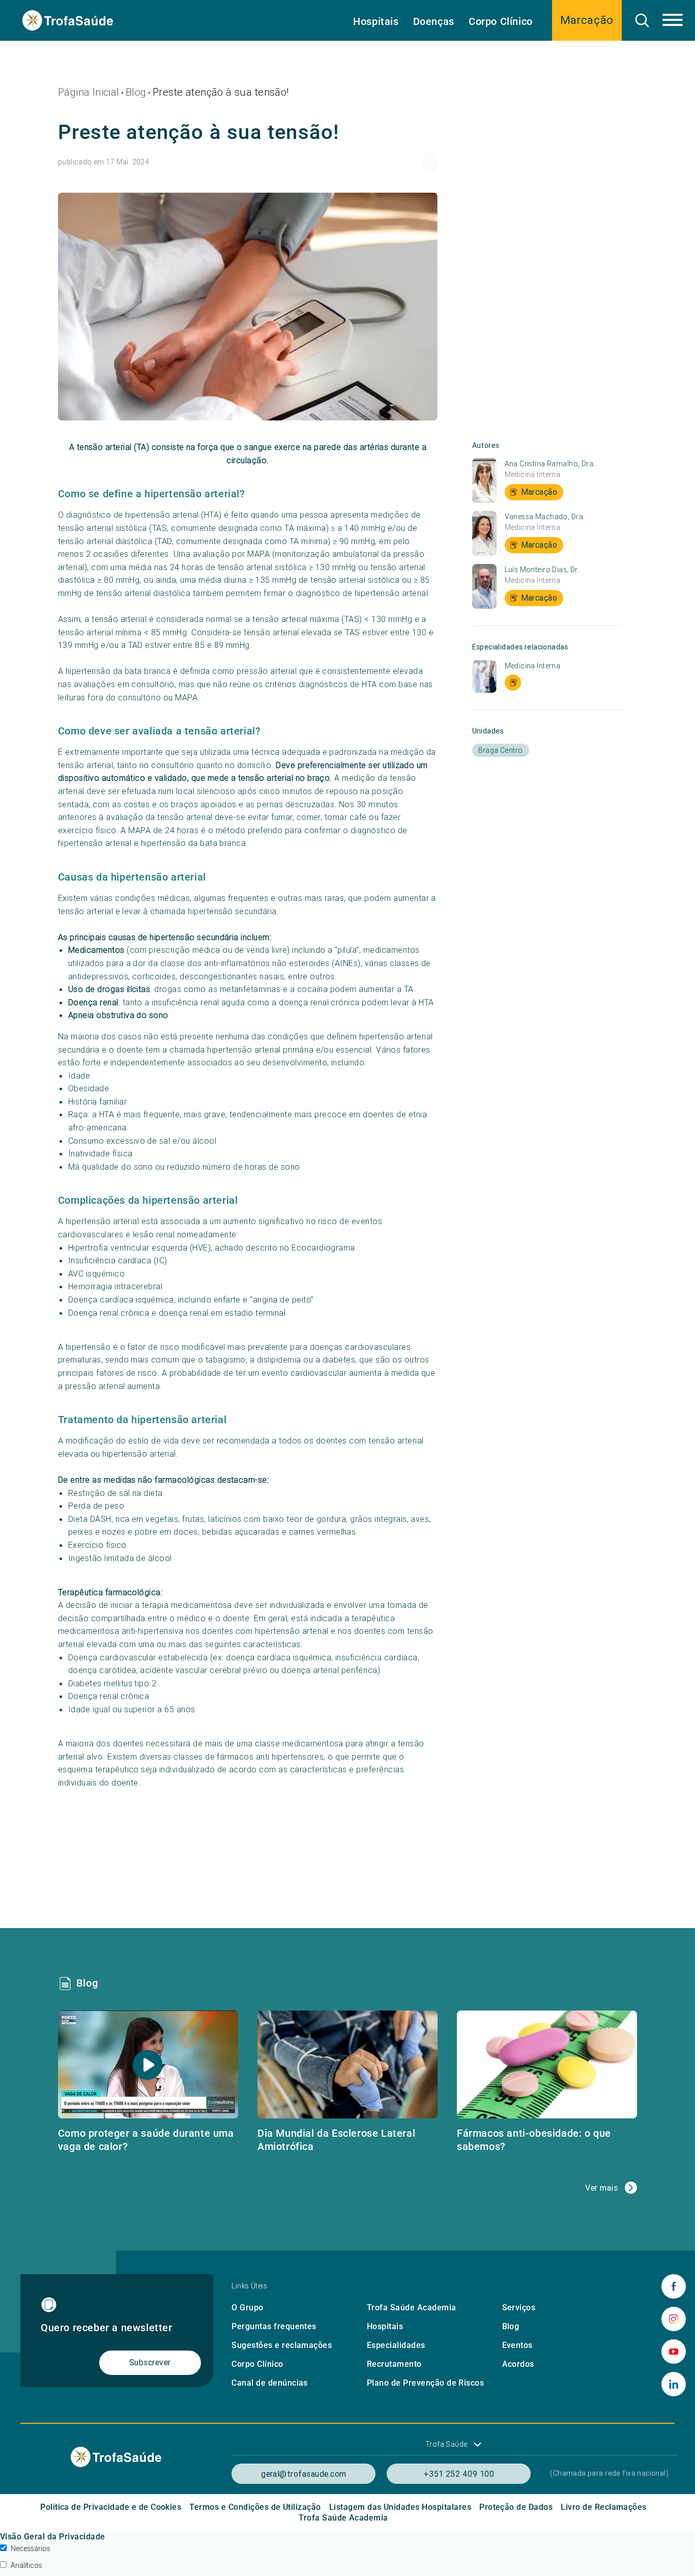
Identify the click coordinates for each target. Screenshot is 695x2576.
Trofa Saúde (446, 2444)
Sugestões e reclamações (282, 2345)
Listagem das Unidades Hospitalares (400, 2507)
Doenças (434, 21)
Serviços (519, 2308)
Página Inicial (89, 92)
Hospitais (376, 21)
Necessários (31, 2549)
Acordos (518, 2364)
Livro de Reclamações (604, 2507)
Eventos (517, 2345)
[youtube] (674, 2352)
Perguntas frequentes (274, 2326)
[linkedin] (674, 2384)
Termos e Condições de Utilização (255, 2507)
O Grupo (247, 2308)
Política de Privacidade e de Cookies (111, 2507)
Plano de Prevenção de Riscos (425, 2383)
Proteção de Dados (516, 2507)
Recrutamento (394, 2364)
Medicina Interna (533, 474)
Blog (136, 92)
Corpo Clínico (501, 21)
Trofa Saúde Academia (412, 2308)
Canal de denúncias (270, 2383)
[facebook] (674, 2286)
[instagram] (674, 2319)
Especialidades (396, 2345)
